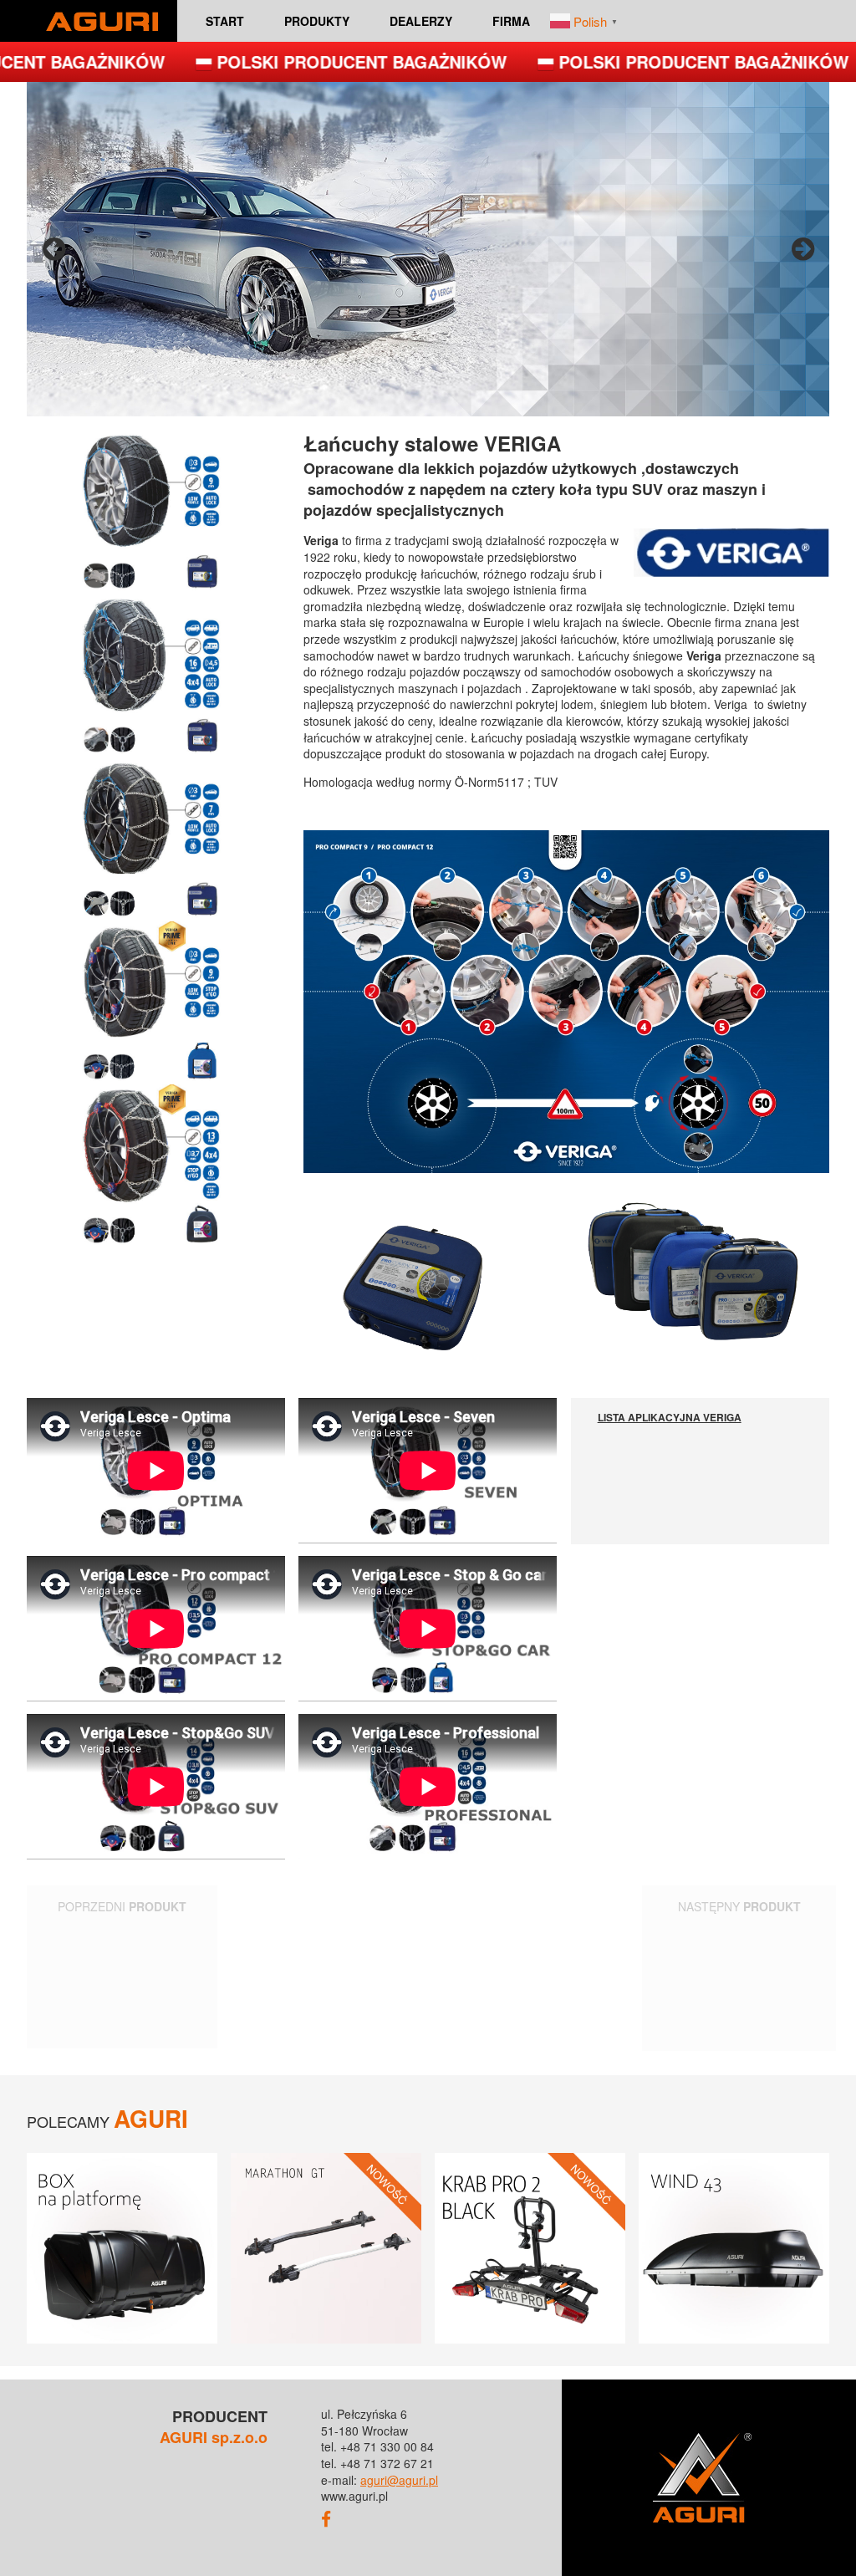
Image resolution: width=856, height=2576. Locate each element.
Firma (511, 21)
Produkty (317, 21)
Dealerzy (421, 21)
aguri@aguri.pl (399, 2480)
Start (225, 21)
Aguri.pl (102, 21)
